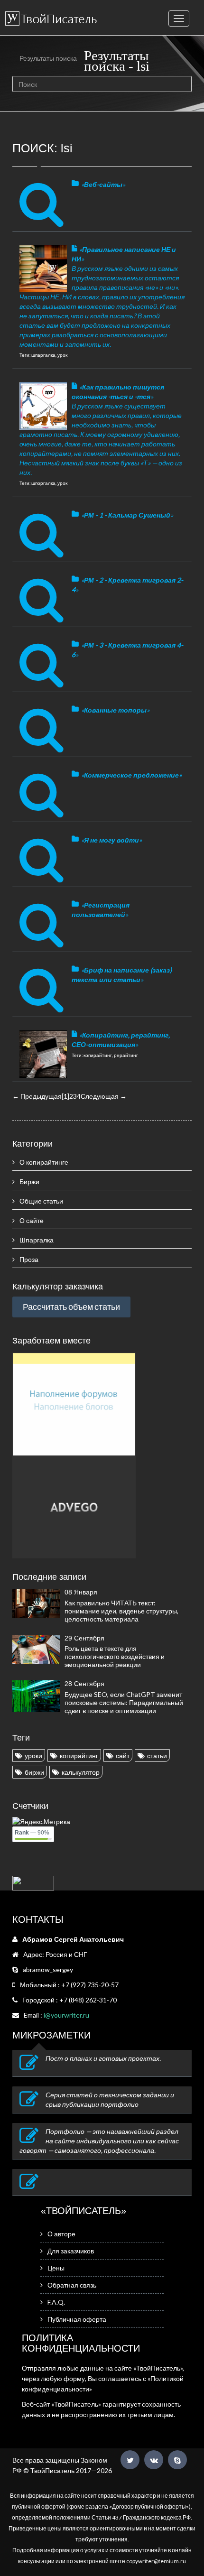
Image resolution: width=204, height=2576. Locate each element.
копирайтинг (79, 1756)
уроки (33, 1756)
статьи (157, 1756)
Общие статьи (41, 1201)
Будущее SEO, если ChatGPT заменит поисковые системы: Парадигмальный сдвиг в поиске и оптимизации (124, 1702)
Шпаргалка (37, 1240)
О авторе (61, 2234)
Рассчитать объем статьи (71, 1307)
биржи (34, 1772)
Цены (56, 2268)
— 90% (32, 1833)
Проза (29, 1259)
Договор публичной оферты (149, 2507)
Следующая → (104, 1096)
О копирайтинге (44, 1162)
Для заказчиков (71, 2251)
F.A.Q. (56, 2302)
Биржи (29, 1181)
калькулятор (81, 1772)
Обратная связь (72, 2285)
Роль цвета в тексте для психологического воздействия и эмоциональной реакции (115, 1656)
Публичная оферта (77, 2319)
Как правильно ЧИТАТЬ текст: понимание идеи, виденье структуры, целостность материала (121, 1611)
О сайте (32, 1220)
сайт (123, 1756)
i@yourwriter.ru (66, 2015)
